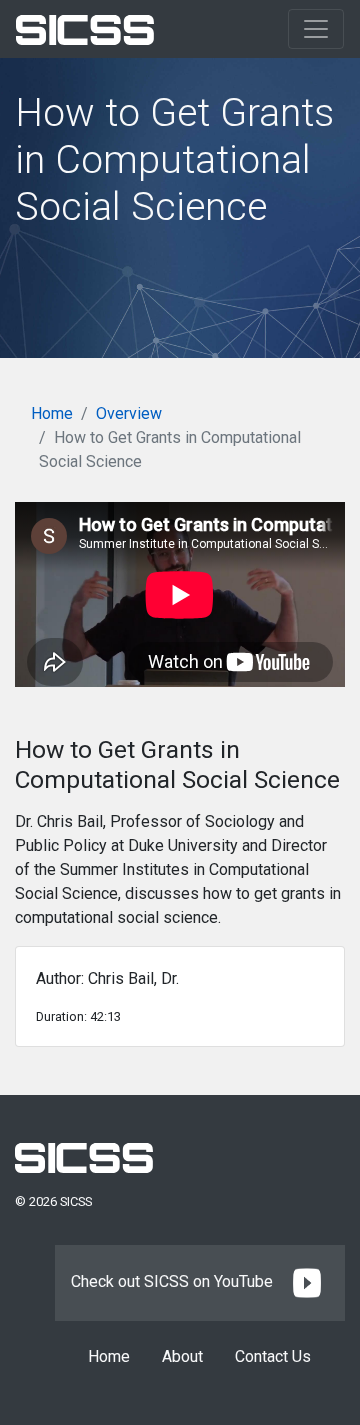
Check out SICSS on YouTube (174, 1281)
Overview (129, 413)
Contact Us (273, 1356)
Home (52, 413)
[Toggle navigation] (316, 29)
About (182, 1356)
